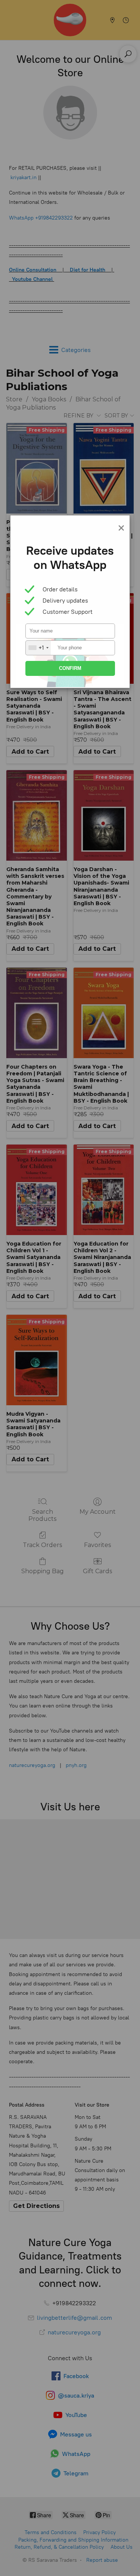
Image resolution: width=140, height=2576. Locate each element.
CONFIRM (70, 668)
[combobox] (38, 648)
